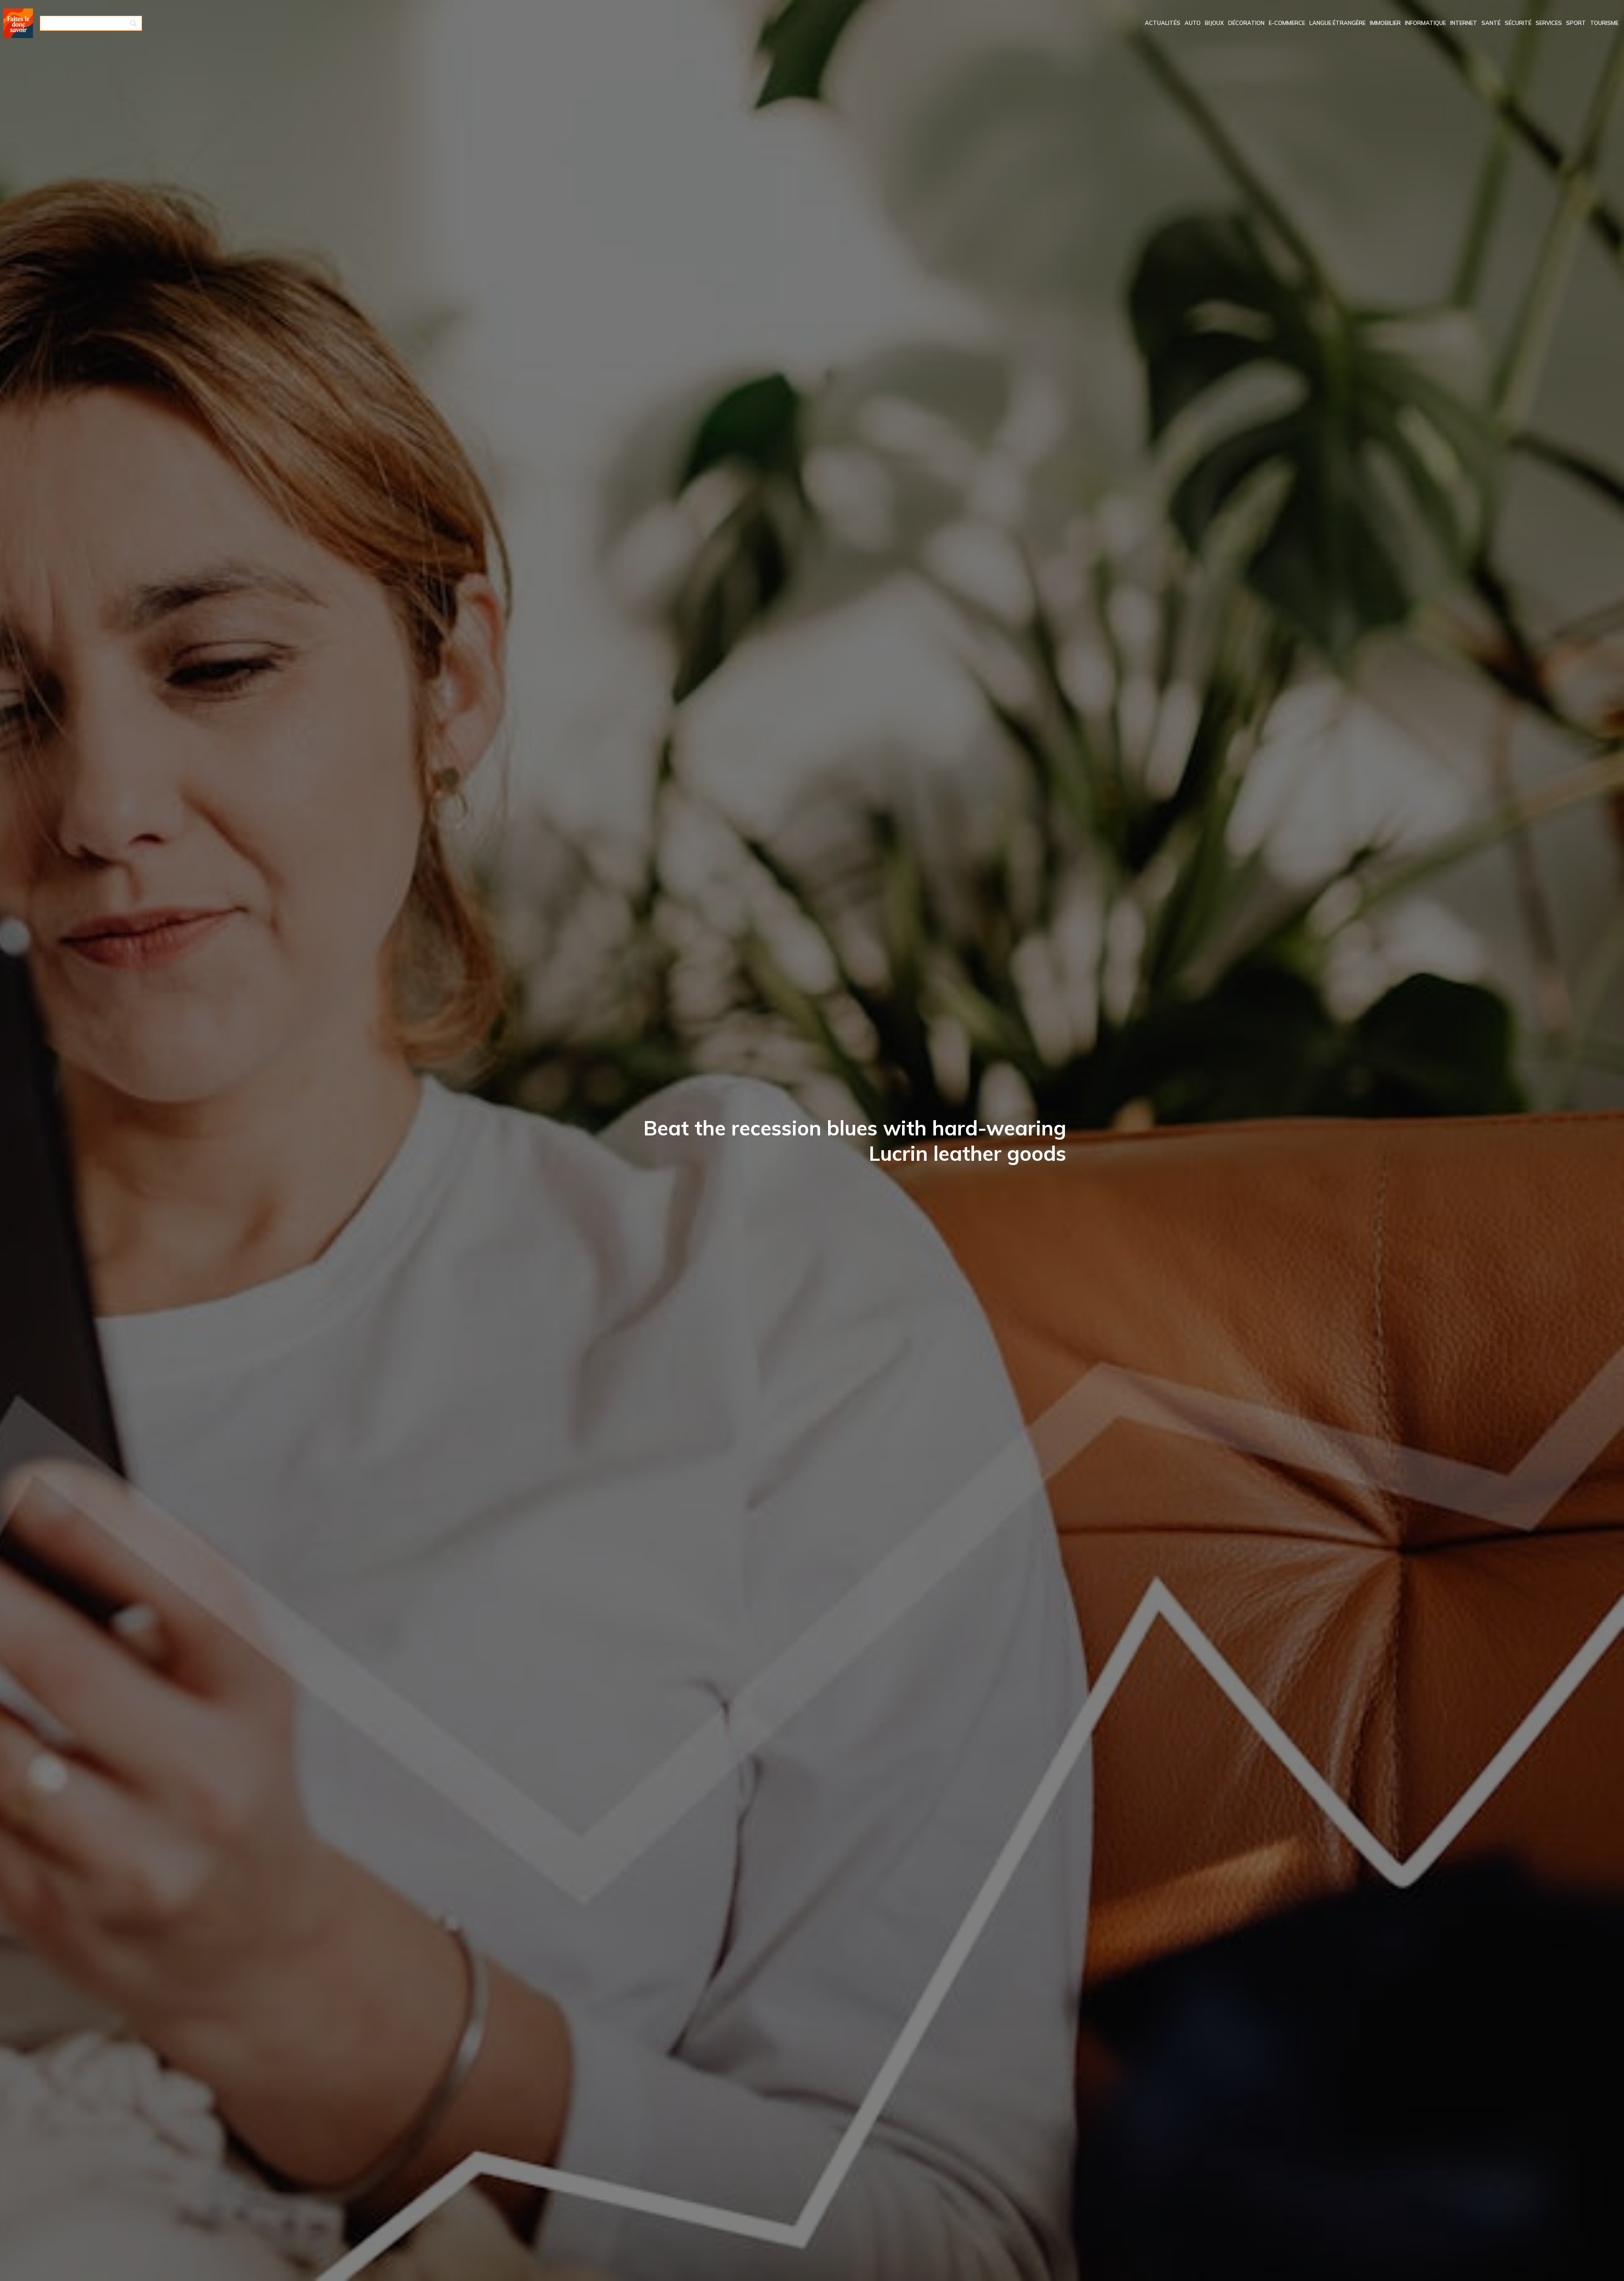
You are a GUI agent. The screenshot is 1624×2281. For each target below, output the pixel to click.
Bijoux (1214, 23)
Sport (1576, 23)
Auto (1193, 23)
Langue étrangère (1337, 23)
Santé (1491, 23)
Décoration (1246, 23)
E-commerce (1287, 23)
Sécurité (1518, 23)
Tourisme (1604, 23)
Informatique (1425, 23)
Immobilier (1385, 23)
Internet (1464, 23)
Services (1549, 23)
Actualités (1163, 23)
